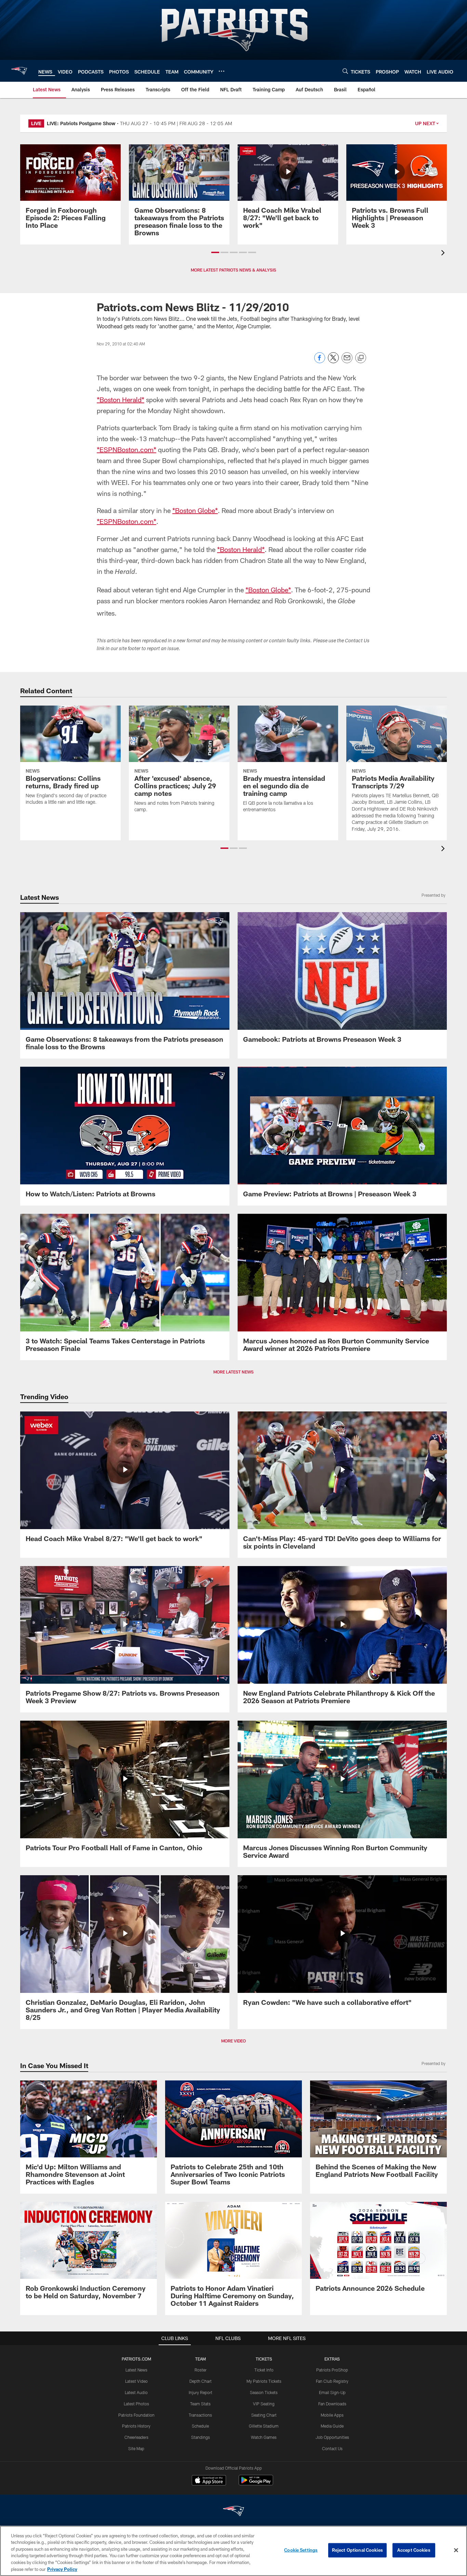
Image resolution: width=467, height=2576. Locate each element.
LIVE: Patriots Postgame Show (81, 123)
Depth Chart (201, 2381)
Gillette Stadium (264, 2426)
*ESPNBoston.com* (126, 449)
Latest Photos (136, 2404)
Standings (201, 2437)
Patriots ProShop (332, 2370)
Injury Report (201, 2392)
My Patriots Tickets (264, 2381)
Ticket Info (264, 2370)
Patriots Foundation (136, 2415)
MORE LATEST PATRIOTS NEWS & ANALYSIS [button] (233, 270)
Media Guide (332, 2426)
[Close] (456, 2550)
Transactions (200, 2415)
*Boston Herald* (121, 399)
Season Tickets (264, 2392)
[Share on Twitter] (333, 361)
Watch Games (264, 2437)
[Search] (345, 71)
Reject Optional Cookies (357, 2550)
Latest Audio (136, 2392)
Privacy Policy (62, 2569)
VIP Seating (264, 2404)
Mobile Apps (332, 2415)
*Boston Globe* (195, 510)
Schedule (200, 2426)
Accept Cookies (414, 2550)
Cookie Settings (301, 2550)
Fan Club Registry (332, 2381)
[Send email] (347, 361)
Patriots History (136, 2426)
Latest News (136, 2370)
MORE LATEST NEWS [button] (233, 1372)
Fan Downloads (332, 2404)
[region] (233, 2551)
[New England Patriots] (233, 2512)
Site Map (136, 2448)
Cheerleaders (136, 2437)
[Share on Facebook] (320, 361)
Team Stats (200, 2404)
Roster (201, 2370)
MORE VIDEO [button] (233, 2041)
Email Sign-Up (332, 2392)
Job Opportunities (332, 2437)
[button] (215, 252)
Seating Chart (264, 2415)
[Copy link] (361, 358)
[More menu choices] (222, 71)
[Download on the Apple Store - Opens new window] (209, 2481)
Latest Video (136, 2381)
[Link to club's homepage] (19, 71)
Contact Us (332, 2448)
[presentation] (444, 254)
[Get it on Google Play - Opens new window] (256, 2483)
